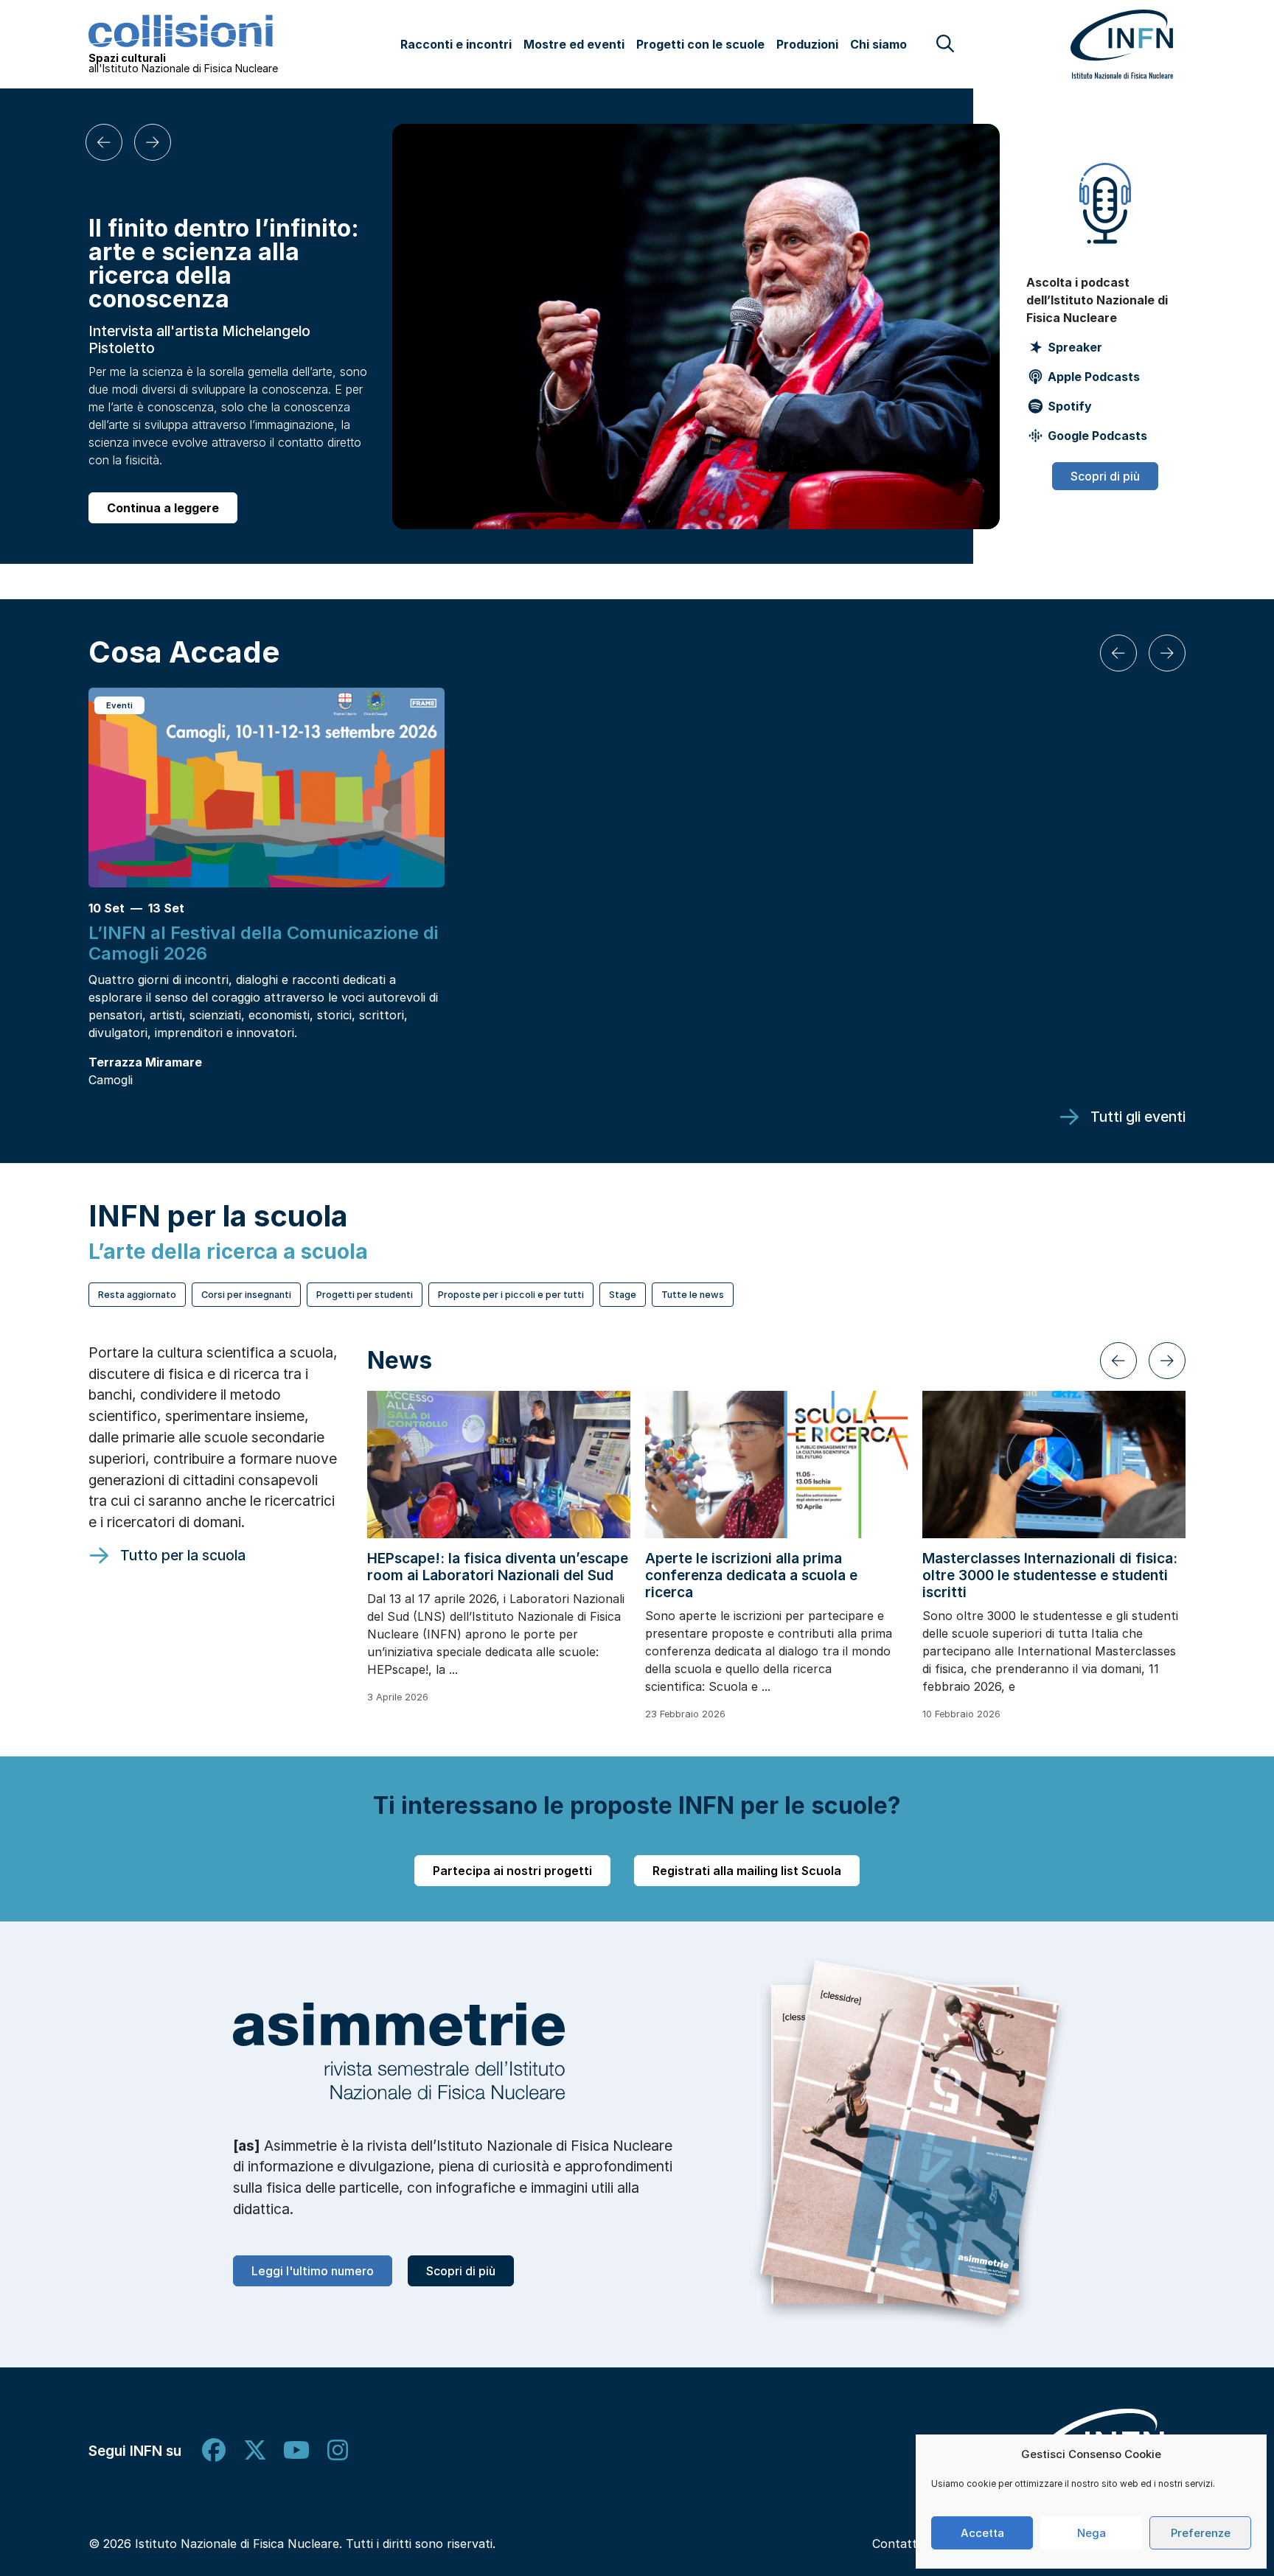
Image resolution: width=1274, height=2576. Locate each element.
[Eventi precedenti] (1118, 1361)
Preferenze (1201, 2533)
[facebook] (214, 2450)
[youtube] (296, 2450)
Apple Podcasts (1092, 377)
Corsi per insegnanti (246, 1295)
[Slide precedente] (104, 142)
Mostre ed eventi (574, 44)
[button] (1118, 653)
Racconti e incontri (456, 44)
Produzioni (807, 44)
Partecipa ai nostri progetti (512, 1871)
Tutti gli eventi (1138, 1117)
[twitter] (255, 2450)
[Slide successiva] (153, 142)
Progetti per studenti (365, 1295)
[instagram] (338, 2450)
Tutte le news (693, 1295)
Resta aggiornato (137, 1295)
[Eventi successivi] (1167, 1361)
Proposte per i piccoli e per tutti (511, 1295)
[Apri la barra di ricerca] (945, 43)
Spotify (1068, 406)
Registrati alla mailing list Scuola (747, 1871)
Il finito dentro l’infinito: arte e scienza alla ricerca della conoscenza (224, 263)
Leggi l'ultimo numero (313, 2271)
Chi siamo (878, 44)
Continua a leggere (163, 508)
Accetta (982, 2533)
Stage (623, 1295)
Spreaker (1073, 347)
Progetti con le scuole (700, 44)
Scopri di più (1105, 476)
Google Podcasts (1096, 436)
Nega (1092, 2533)
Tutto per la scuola (183, 1555)
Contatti (896, 2544)
